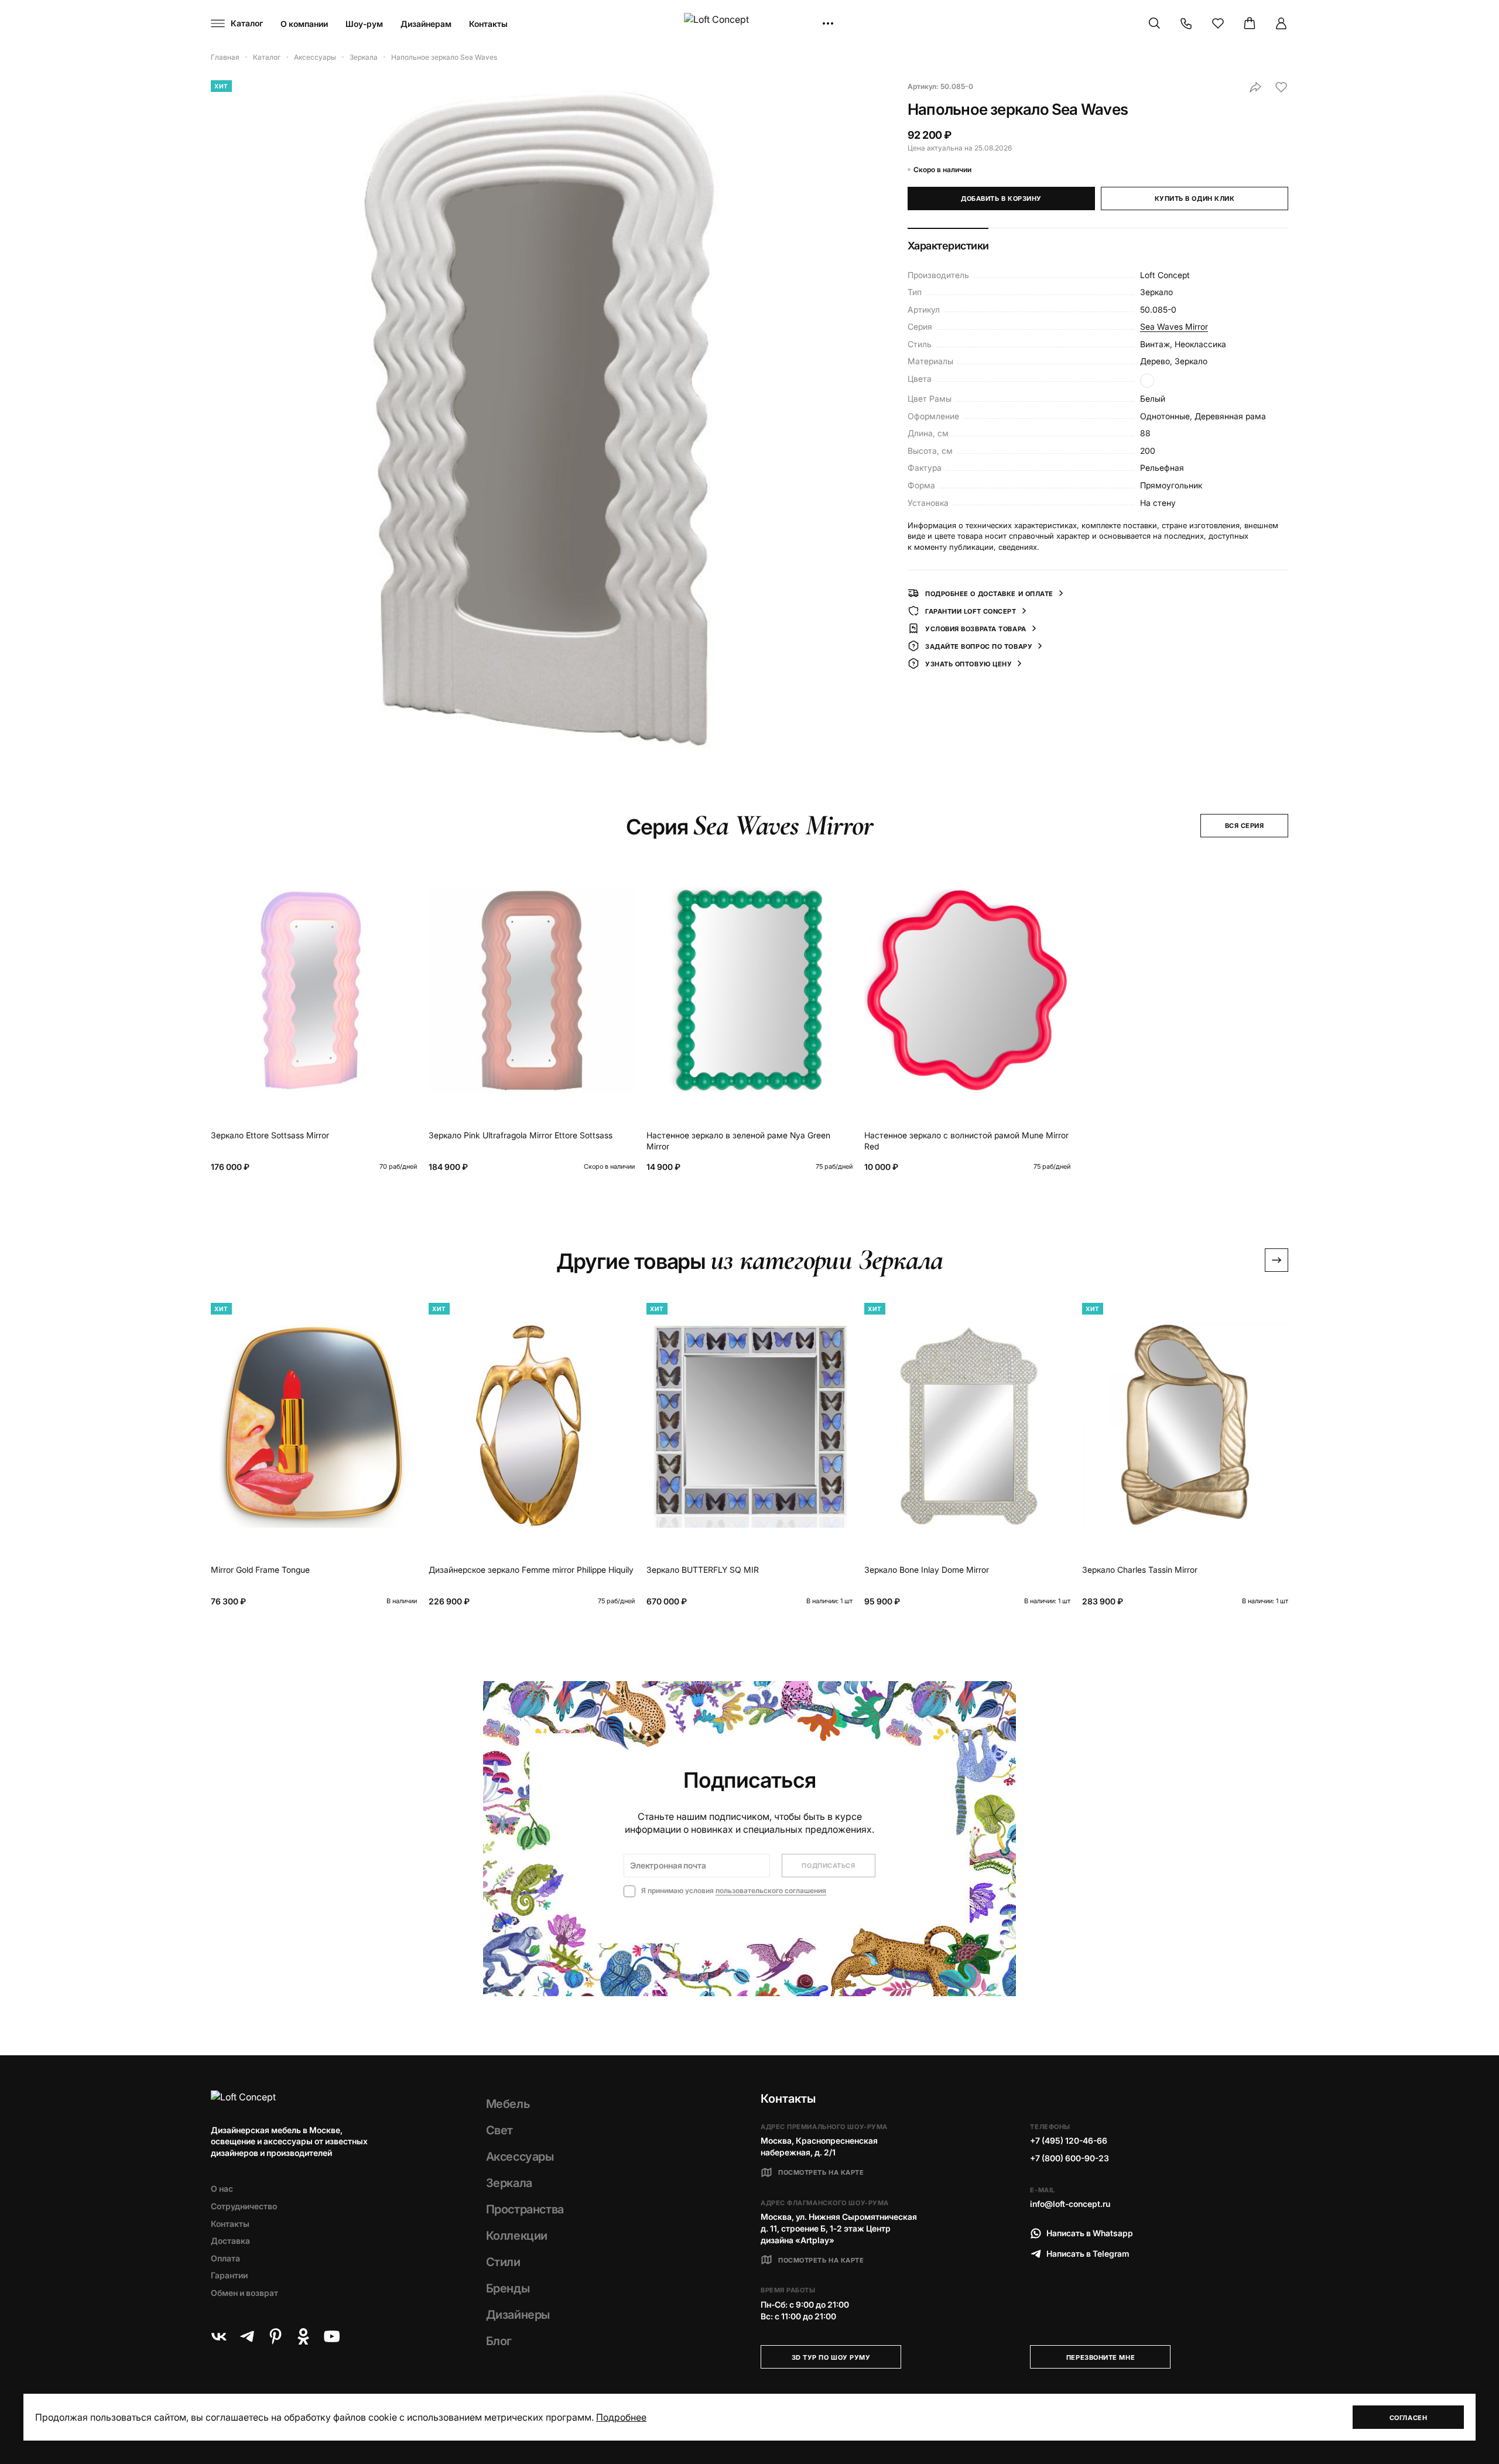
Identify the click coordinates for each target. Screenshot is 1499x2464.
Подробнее (621, 2417)
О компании (304, 24)
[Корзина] (1250, 23)
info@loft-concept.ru (1070, 2204)
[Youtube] (331, 2336)
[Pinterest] (275, 2336)
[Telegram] (247, 2336)
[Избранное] (1218, 23)
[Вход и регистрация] (1281, 23)
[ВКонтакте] (219, 2336)
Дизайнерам (426, 24)
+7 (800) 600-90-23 (1070, 2158)
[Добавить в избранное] (1281, 87)
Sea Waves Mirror (1174, 326)
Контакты (488, 24)
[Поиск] (1155, 23)
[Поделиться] (1255, 87)
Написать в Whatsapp (1090, 2233)
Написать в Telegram (1088, 2253)
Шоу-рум (364, 24)
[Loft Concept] (749, 24)
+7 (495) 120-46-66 (1069, 2140)
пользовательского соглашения (771, 1890)
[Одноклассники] (303, 2336)
